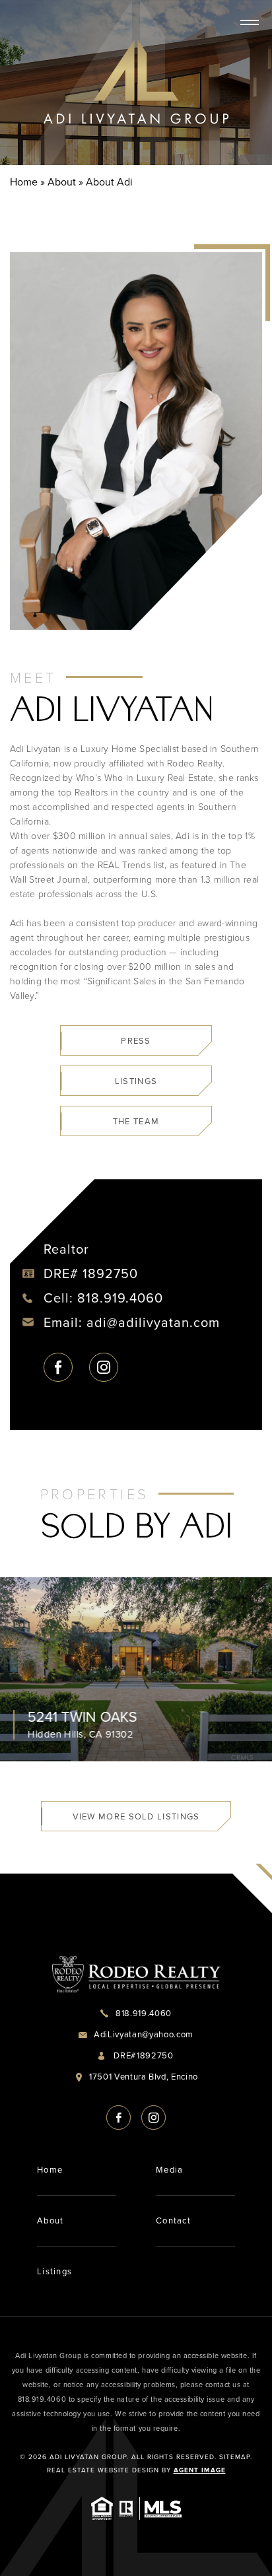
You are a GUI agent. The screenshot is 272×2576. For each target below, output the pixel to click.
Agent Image (200, 2470)
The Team (136, 1121)
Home (50, 2170)
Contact (173, 2220)
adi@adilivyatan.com (153, 1322)
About (51, 2220)
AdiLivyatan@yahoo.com (144, 2034)
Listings (136, 1081)
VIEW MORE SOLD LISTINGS (136, 1816)
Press (136, 1041)
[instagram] (104, 1367)
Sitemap (235, 2457)
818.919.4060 (120, 1298)
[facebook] (58, 1367)
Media (170, 2170)
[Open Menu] (250, 22)
